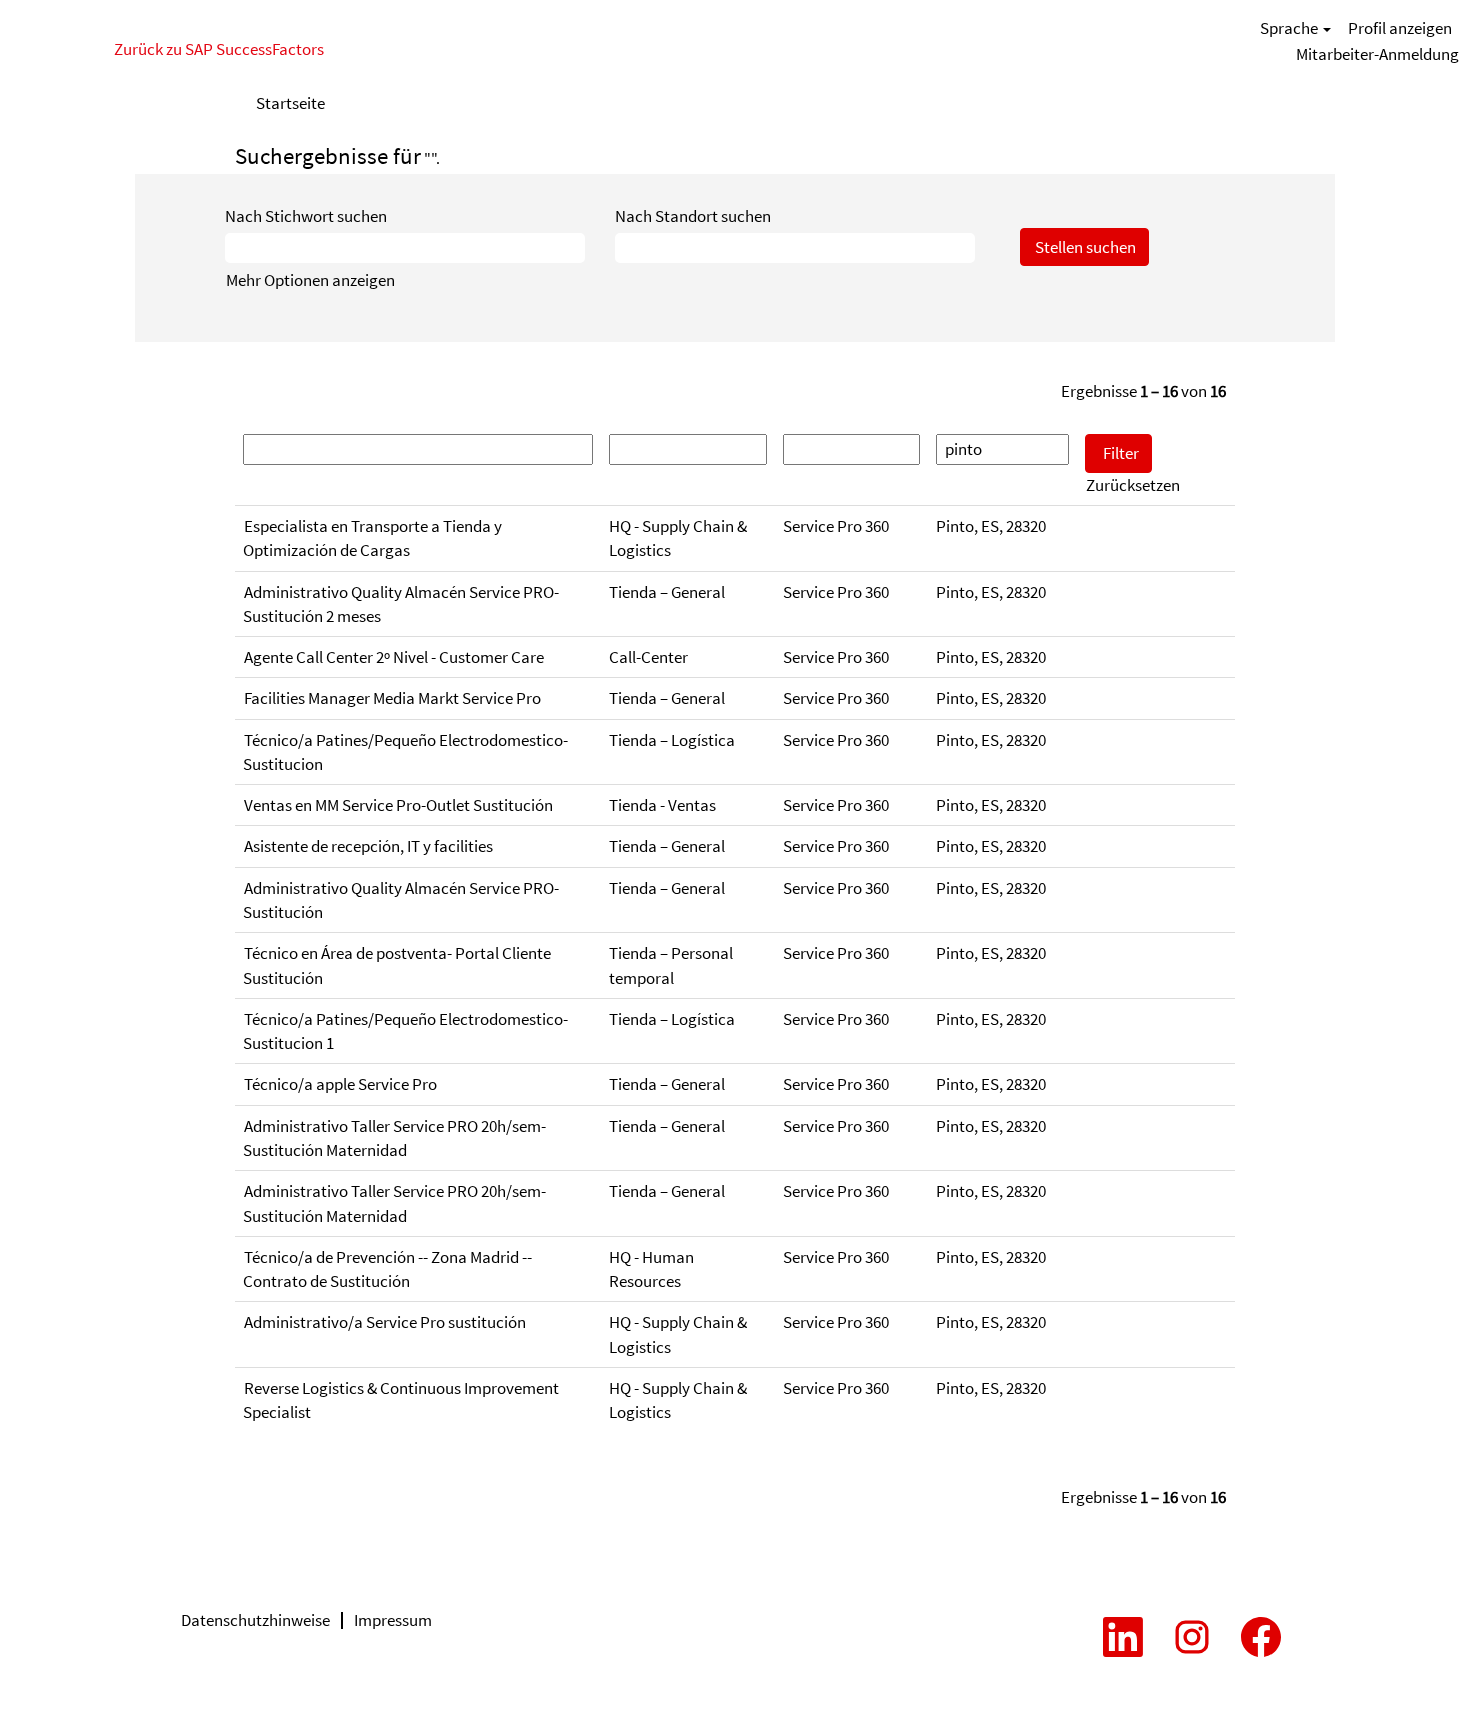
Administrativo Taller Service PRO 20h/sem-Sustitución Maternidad (394, 1138)
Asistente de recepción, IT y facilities (368, 846)
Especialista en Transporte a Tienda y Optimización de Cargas (372, 538)
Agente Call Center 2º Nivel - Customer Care (394, 657)
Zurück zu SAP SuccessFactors (219, 49)
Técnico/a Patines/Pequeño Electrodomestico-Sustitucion (405, 752)
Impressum (393, 1620)
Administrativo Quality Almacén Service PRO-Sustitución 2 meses (401, 604)
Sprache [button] (1290, 28)
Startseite (290, 103)
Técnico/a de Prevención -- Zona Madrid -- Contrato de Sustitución (387, 1269)
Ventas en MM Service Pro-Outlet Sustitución (398, 805)
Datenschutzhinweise (255, 1620)
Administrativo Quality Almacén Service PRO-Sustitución (401, 900)
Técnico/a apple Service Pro (340, 1084)
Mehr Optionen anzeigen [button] (310, 280)
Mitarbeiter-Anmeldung (1377, 54)
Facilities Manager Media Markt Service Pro (392, 698)
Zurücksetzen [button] (1133, 485)
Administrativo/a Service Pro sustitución (385, 1322)
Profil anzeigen (1400, 28)
